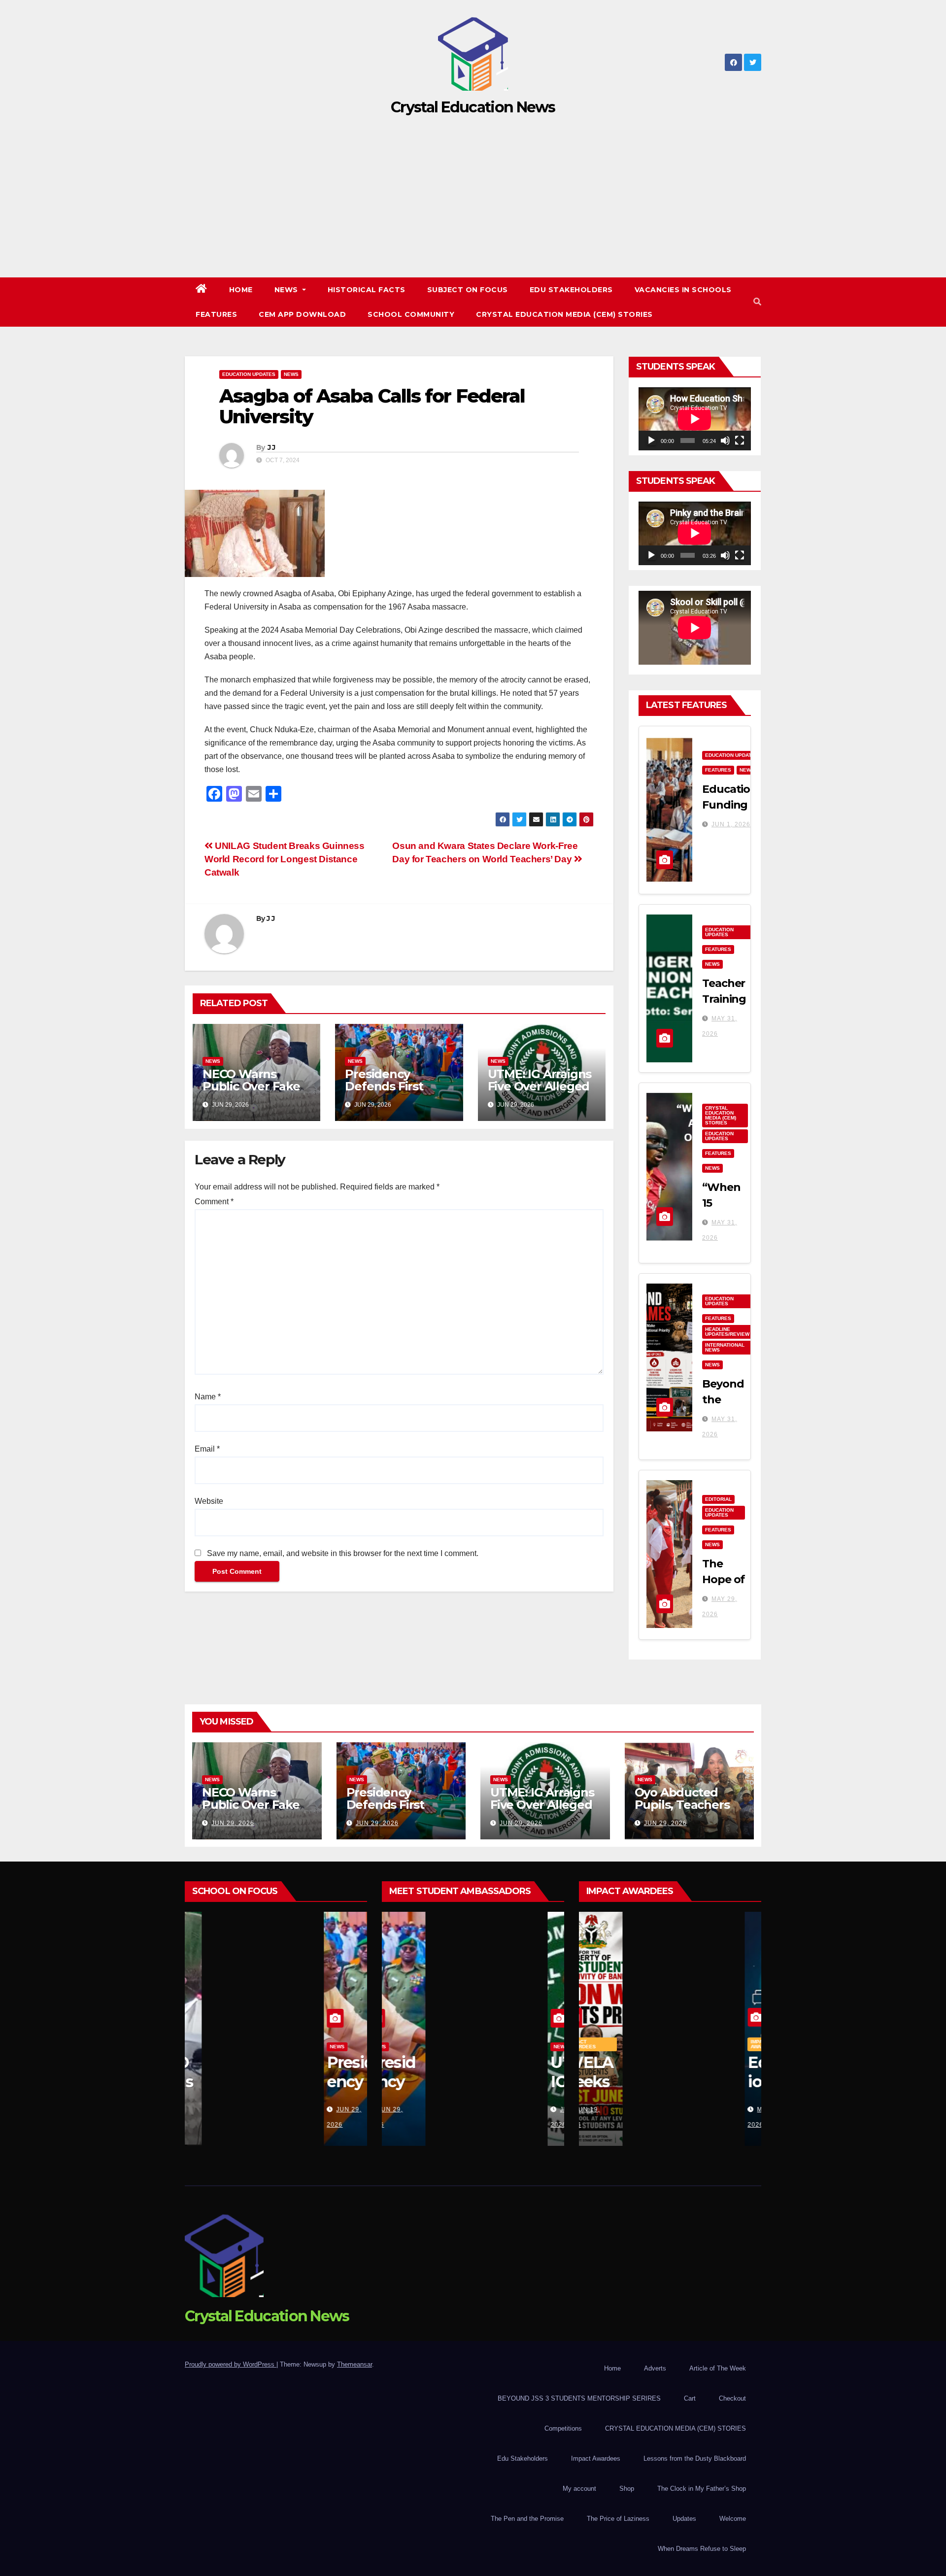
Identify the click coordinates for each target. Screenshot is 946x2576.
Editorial (718, 1499)
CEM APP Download (302, 314)
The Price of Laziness (618, 2519)
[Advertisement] (473, 203)
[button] (757, 302)
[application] (695, 419)
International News (725, 1347)
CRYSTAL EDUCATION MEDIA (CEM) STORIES (564, 314)
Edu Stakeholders (571, 290)
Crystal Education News (473, 107)
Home (241, 290)
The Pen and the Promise (527, 2519)
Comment (214, 1202)
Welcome (733, 2519)
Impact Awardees (599, 2044)
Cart (690, 2398)
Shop (627, 2489)
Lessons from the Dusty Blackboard (695, 2458)
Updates (684, 2519)
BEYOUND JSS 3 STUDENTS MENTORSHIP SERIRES (579, 2398)
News (287, 290)
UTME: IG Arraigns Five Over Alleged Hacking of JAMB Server (540, 1092)
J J (271, 447)
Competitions (563, 2428)
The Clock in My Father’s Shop (702, 2489)
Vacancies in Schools (683, 290)
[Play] (651, 441)
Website (209, 1501)
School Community (411, 314)
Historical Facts (367, 290)
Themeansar (355, 2364)
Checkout (732, 2398)
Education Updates (249, 374)
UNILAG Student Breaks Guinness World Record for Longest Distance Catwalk (285, 859)
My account (579, 2489)
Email (207, 1449)
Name (208, 1397)
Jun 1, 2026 (731, 824)
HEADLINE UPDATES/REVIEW (727, 1332)
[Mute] (725, 441)
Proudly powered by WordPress (231, 2364)
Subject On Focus (468, 290)
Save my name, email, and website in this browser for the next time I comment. (343, 1553)
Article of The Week (718, 2368)
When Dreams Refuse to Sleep (702, 2549)
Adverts (655, 2368)
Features (216, 314)
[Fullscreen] (740, 441)
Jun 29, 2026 (233, 1823)
